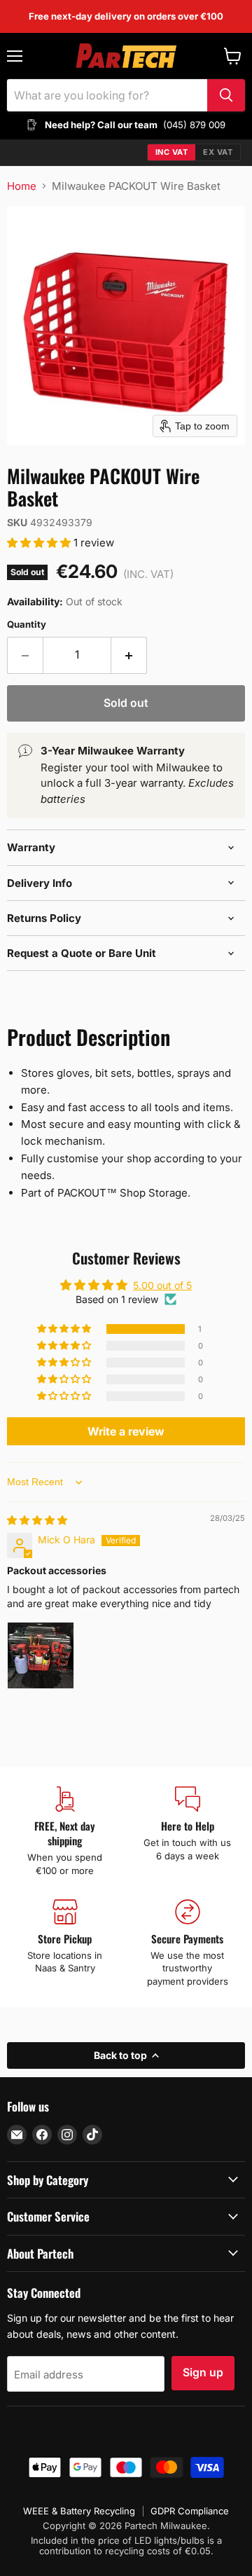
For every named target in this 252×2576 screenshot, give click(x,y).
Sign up (203, 2372)
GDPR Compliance (190, 2511)
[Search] (226, 95)
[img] (37, 1520)
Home (22, 186)
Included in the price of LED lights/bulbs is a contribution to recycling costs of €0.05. (126, 2546)
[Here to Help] (187, 1832)
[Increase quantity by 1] (129, 655)
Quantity (27, 625)
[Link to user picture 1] (41, 1655)
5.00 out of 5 (162, 1285)
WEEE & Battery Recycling (79, 2511)
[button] (40, 543)
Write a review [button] (126, 1431)
